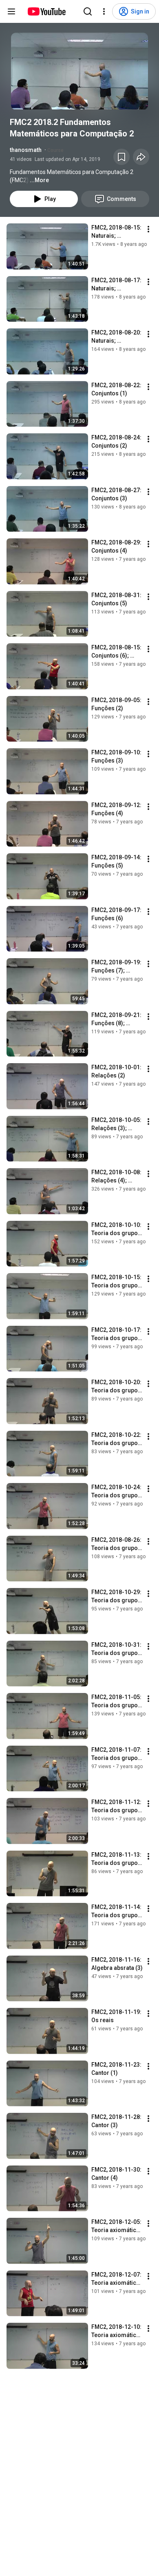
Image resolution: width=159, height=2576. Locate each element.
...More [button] (39, 180)
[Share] (141, 157)
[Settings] (104, 11)
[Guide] (11, 11)
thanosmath (26, 150)
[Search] (88, 11)
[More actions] (148, 229)
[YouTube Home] (46, 11)
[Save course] (121, 157)
